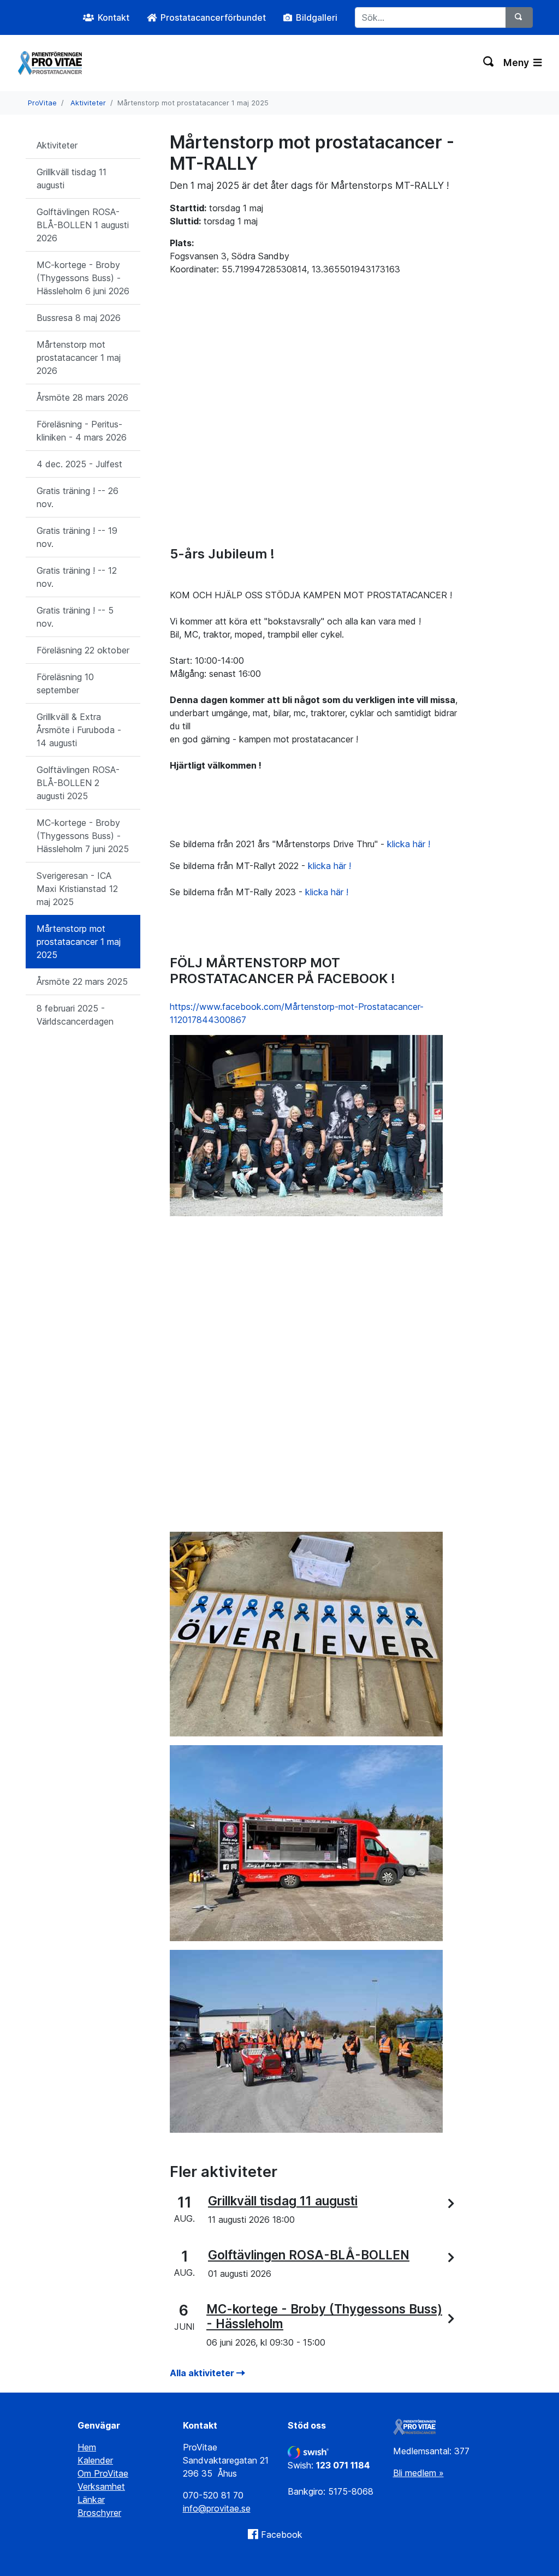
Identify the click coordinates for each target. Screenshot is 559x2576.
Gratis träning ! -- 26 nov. (78, 497)
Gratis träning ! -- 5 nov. (75, 617)
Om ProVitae (103, 2473)
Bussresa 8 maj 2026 (79, 318)
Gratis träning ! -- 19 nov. (77, 537)
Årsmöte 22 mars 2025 (82, 981)
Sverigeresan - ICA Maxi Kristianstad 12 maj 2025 (77, 889)
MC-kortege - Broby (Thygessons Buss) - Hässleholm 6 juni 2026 (83, 278)
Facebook (282, 2535)
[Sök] (519, 17)
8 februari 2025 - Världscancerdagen (75, 1015)
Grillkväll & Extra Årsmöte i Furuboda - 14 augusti (79, 730)
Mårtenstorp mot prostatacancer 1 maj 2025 (79, 942)
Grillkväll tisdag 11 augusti (72, 179)
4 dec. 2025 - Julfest (79, 464)
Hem (87, 2447)
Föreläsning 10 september (65, 683)
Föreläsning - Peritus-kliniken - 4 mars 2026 (82, 431)
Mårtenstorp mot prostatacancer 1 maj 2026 (79, 358)
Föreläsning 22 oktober (83, 650)
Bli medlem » (418, 2473)
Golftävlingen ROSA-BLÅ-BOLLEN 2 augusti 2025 (78, 783)
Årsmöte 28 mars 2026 (82, 397)
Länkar (91, 2500)
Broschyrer (99, 2513)
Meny (517, 63)
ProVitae (42, 103)
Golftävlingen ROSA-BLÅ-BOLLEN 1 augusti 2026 (83, 225)
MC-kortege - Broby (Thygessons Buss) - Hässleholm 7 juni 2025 (83, 836)
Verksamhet (101, 2486)
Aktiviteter (88, 103)
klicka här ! (409, 844)
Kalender (95, 2460)
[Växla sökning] (489, 63)
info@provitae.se (217, 2508)
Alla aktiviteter (203, 2373)
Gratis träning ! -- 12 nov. (77, 577)
